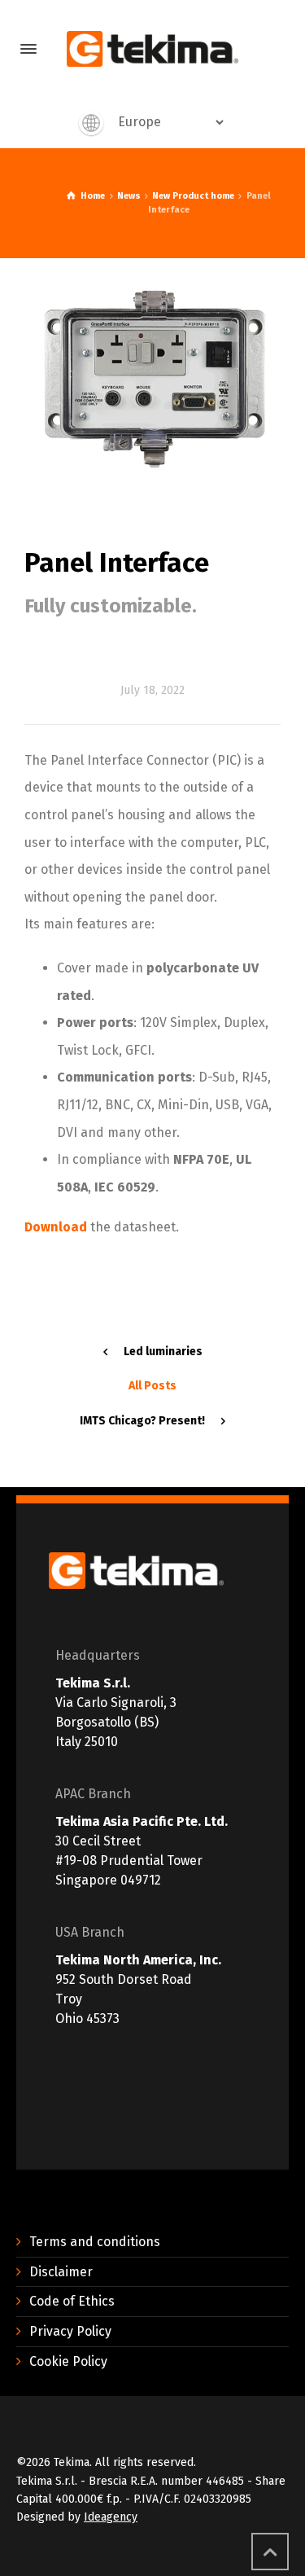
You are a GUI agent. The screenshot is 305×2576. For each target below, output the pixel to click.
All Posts (152, 1386)
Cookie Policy (68, 2361)
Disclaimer (61, 2272)
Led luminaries (163, 1352)
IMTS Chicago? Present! (142, 1421)
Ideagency (111, 2517)
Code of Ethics (72, 2301)
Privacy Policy (70, 2331)
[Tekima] (152, 49)
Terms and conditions (95, 2242)
